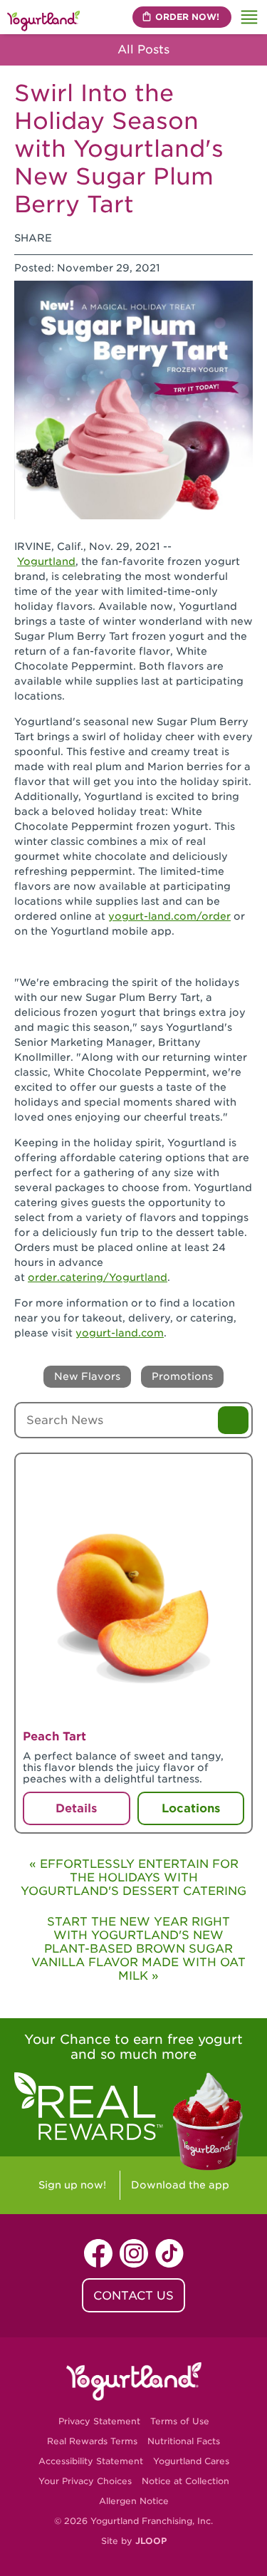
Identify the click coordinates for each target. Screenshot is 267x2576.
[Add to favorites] (229, 1474)
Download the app (180, 2185)
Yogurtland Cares (191, 2461)
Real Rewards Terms (92, 2441)
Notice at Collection (185, 2481)
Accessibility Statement (91, 2461)
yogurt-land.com (120, 1333)
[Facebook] (71, 238)
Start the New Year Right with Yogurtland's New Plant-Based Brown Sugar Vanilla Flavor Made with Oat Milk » (138, 1949)
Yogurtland (46, 561)
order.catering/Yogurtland (98, 1277)
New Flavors (87, 1376)
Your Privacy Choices (85, 2481)
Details (76, 1808)
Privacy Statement (99, 2421)
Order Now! (187, 17)
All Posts (142, 50)
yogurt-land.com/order (169, 916)
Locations (191, 1808)
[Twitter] (106, 238)
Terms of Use (180, 2421)
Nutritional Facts (184, 2441)
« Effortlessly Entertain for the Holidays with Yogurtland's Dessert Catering (133, 1878)
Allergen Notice (134, 2501)
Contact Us (133, 2296)
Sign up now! (72, 2185)
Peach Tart (54, 1736)
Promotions (182, 1376)
